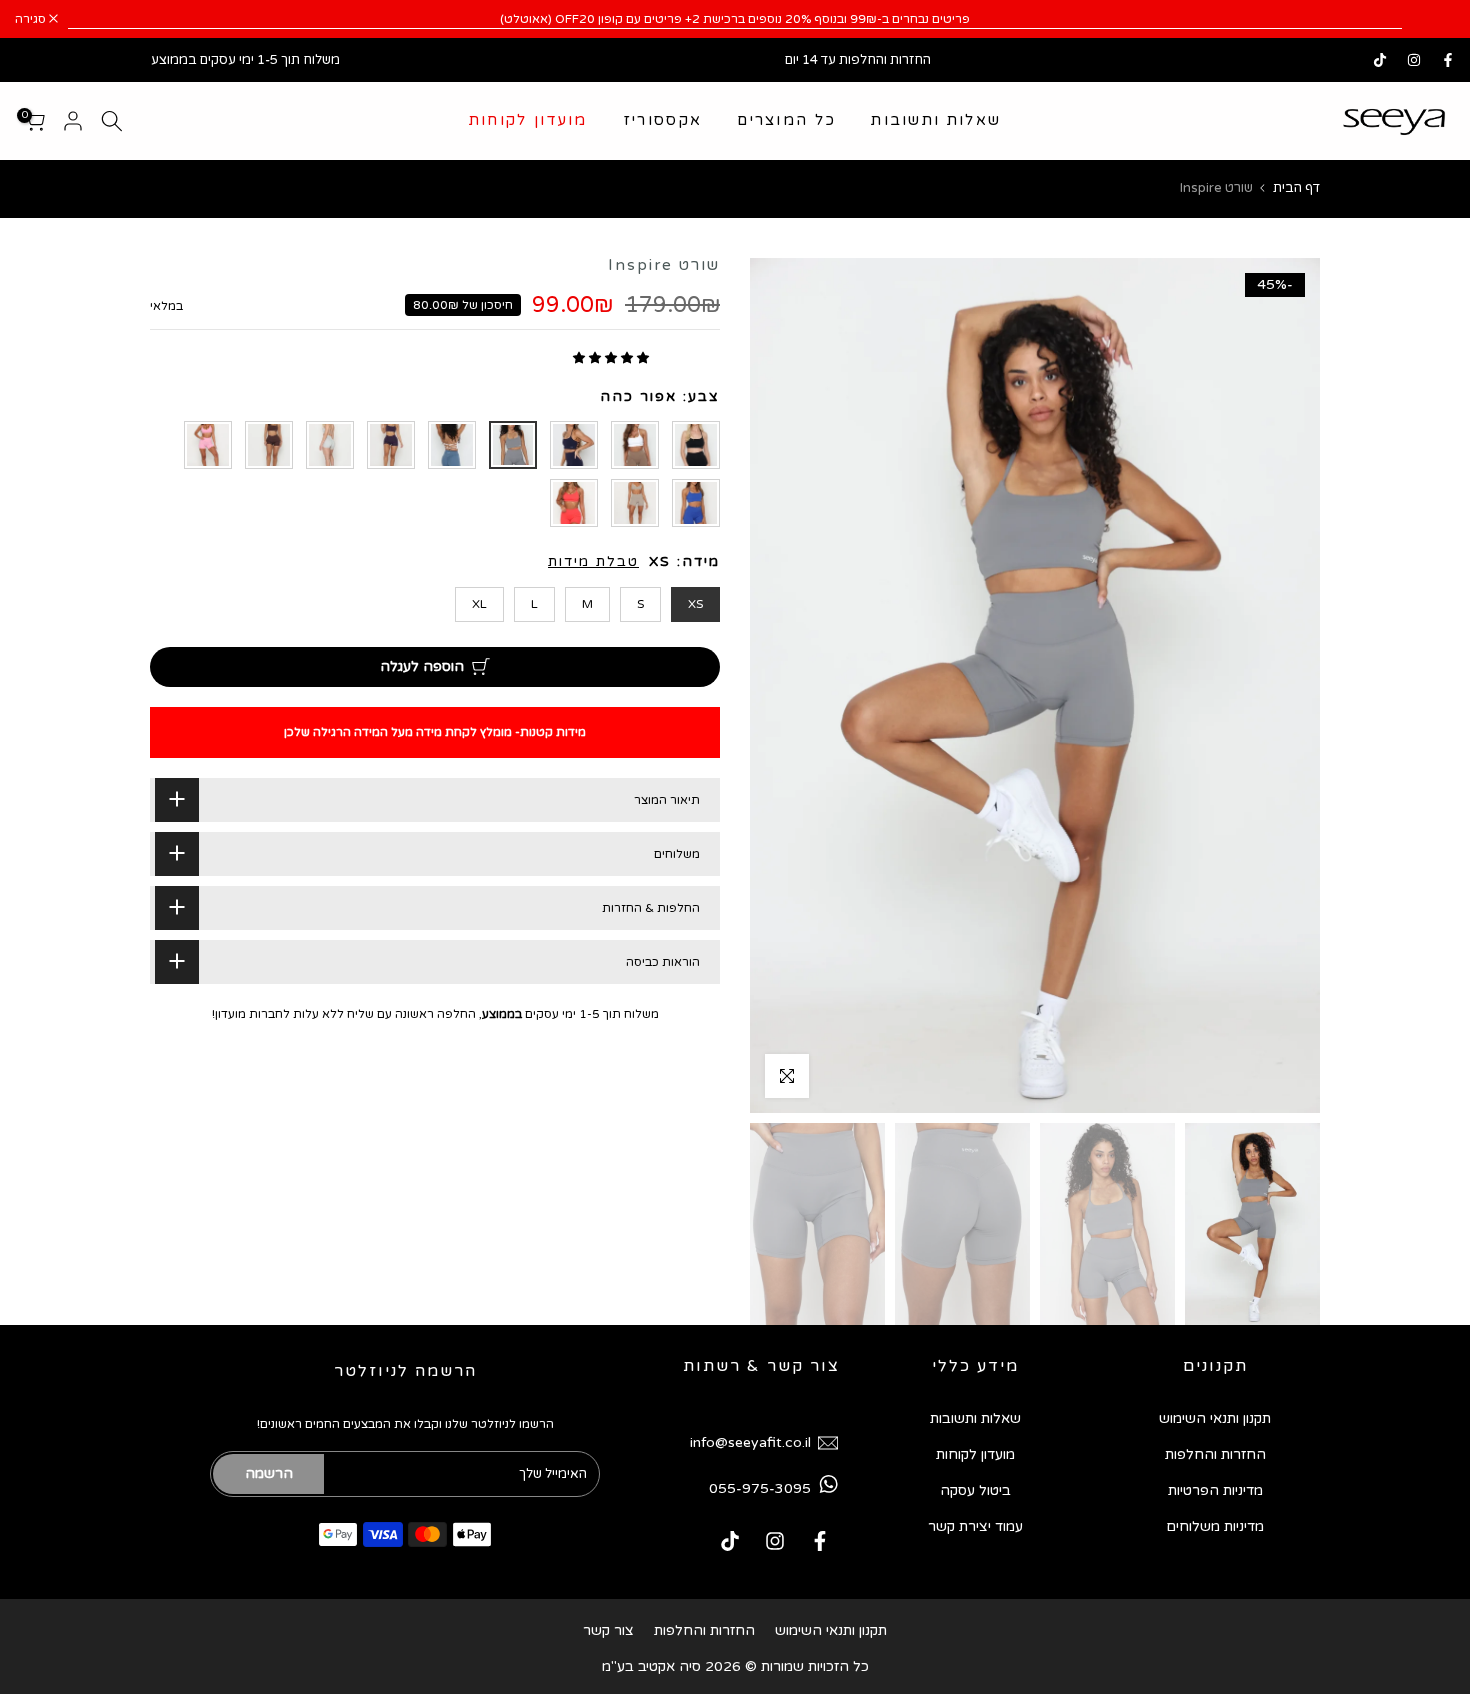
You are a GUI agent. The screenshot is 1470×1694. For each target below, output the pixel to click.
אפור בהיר (330, 445)
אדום (574, 503)
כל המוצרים (786, 120)
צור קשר (608, 1630)
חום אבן (635, 503)
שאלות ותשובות (936, 120)
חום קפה (269, 445)
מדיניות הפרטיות (1215, 1490)
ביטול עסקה (975, 1490)
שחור (696, 445)
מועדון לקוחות (528, 120)
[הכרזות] (735, 19)
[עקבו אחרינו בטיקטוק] (1380, 60)
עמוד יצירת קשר (975, 1526)
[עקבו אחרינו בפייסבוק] (1448, 60)
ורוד (208, 445)
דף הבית (1296, 188)
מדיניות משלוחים (1215, 1526)
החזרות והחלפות (1215, 1454)
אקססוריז (662, 120)
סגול (391, 445)
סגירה (1429, 19)
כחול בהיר (452, 445)
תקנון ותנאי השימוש (1215, 1418)
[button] (612, 358)
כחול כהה (574, 445)
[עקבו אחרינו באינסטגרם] (1414, 60)
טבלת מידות (593, 561)
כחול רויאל (696, 503)
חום (635, 445)
